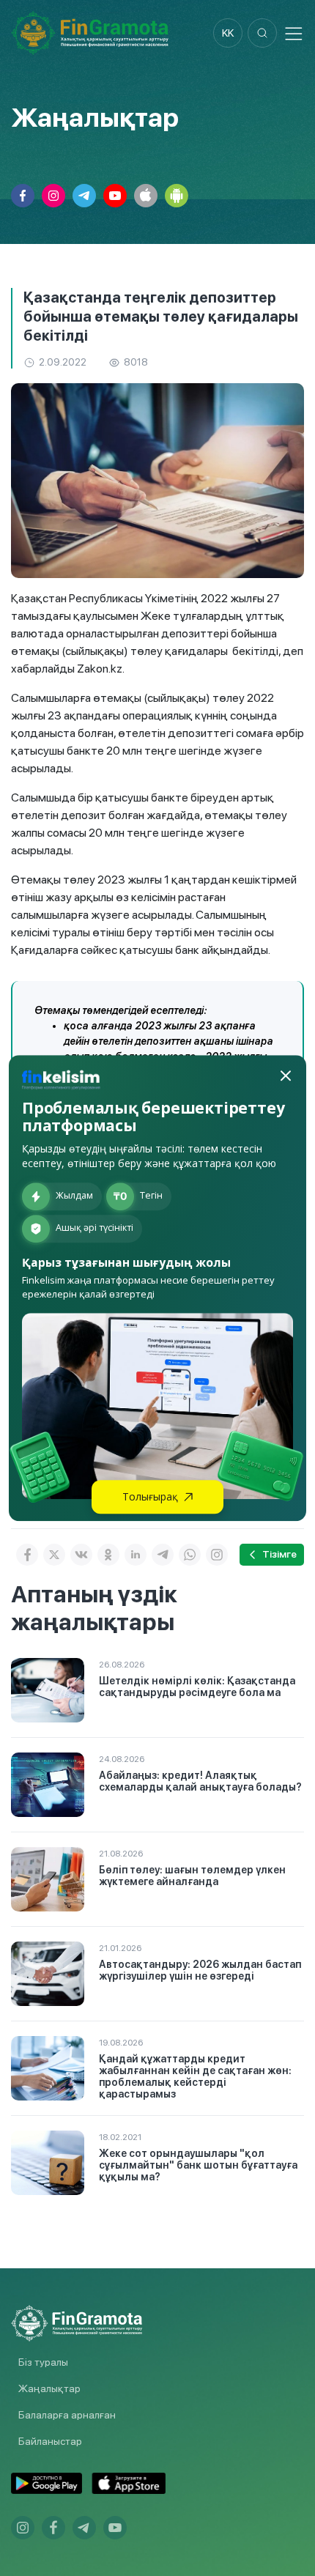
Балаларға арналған (67, 2415)
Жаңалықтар (49, 2388)
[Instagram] (217, 1555)
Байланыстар (50, 2441)
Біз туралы (43, 2362)
